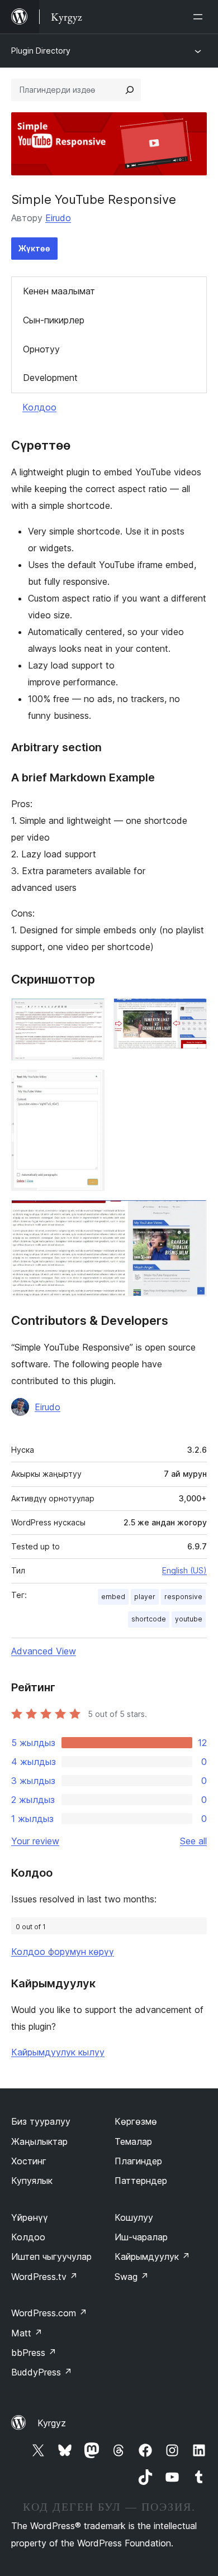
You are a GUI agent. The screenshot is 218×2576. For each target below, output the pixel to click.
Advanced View (44, 1651)
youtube (189, 1619)
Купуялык (32, 2181)
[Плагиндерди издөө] (130, 90)
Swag (132, 2277)
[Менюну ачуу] (200, 17)
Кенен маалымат (59, 291)
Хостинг (29, 2161)
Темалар (133, 2141)
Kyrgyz (52, 2423)
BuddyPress (42, 2372)
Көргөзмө (136, 2121)
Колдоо (39, 407)
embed (113, 1597)
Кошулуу (134, 2217)
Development (50, 378)
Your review (35, 1841)
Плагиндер (138, 2161)
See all (193, 1841)
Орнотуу (41, 349)
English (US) (184, 1570)
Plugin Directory (41, 51)
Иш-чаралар (141, 2237)
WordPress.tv (44, 2277)
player (145, 1597)
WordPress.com (49, 2313)
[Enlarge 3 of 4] (89, 1085)
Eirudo (58, 218)
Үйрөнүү (30, 2217)
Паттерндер (141, 2181)
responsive (183, 1597)
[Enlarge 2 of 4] (192, 1013)
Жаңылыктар (39, 2141)
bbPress (34, 2353)
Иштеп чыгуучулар (51, 2257)
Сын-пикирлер (54, 320)
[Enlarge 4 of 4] (192, 1215)
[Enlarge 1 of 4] (89, 1013)
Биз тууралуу (41, 2121)
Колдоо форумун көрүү (63, 1952)
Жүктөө (34, 248)
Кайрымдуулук (152, 2257)
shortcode (149, 1619)
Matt (27, 2333)
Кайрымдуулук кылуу (58, 2052)
